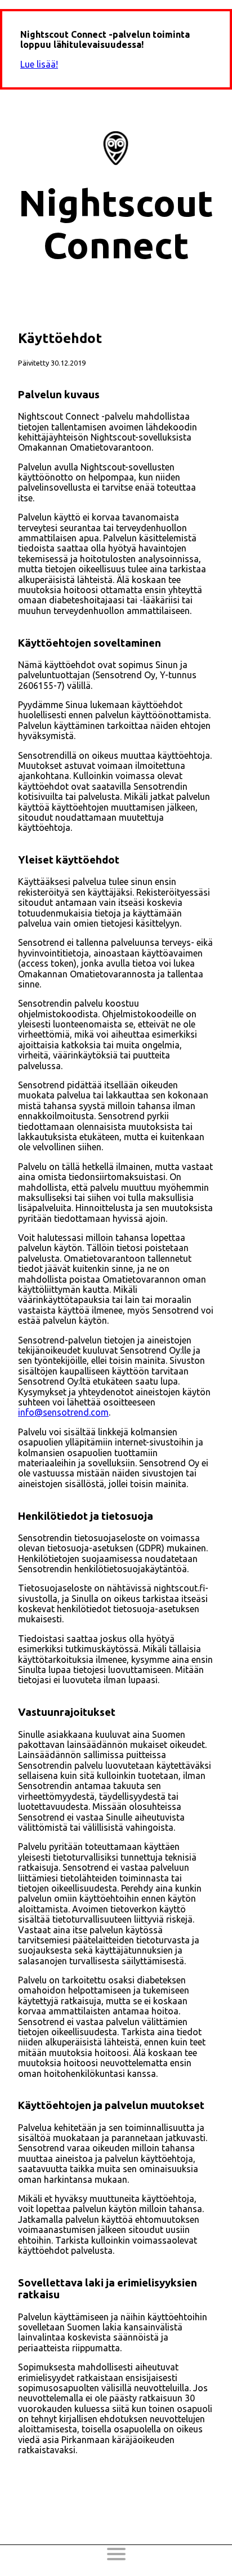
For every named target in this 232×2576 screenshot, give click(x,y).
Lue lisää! (39, 64)
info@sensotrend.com (63, 1412)
